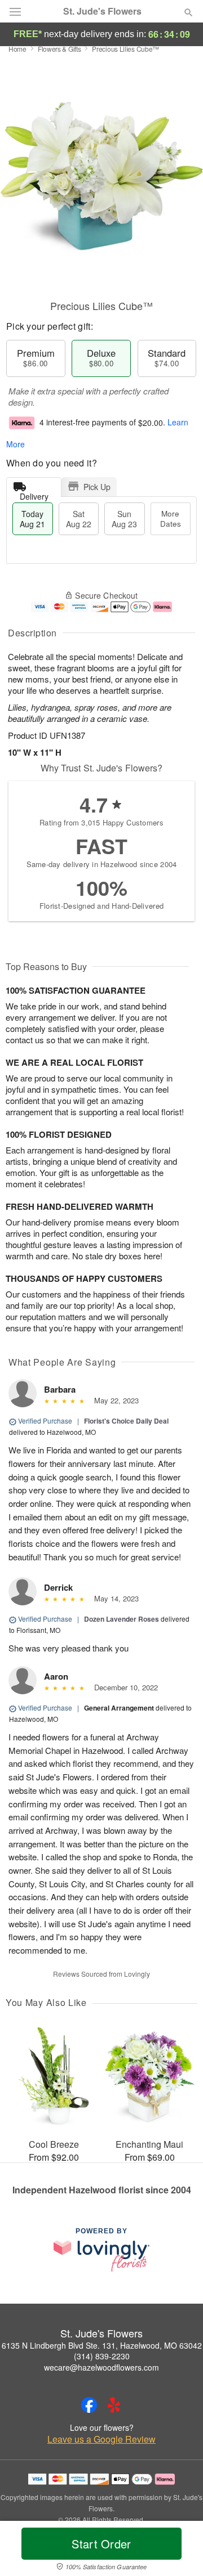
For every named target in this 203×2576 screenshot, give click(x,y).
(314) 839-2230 (102, 2356)
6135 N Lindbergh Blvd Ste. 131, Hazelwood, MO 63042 (102, 2345)
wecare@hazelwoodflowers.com (101, 2367)
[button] (179, 2551)
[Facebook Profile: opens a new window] (89, 2405)
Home (17, 49)
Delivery (34, 494)
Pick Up (97, 487)
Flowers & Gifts (59, 49)
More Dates (171, 519)
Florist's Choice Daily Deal (126, 1421)
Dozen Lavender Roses (122, 1619)
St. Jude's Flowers (102, 11)
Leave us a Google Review (101, 2439)
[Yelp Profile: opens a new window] (114, 2405)
